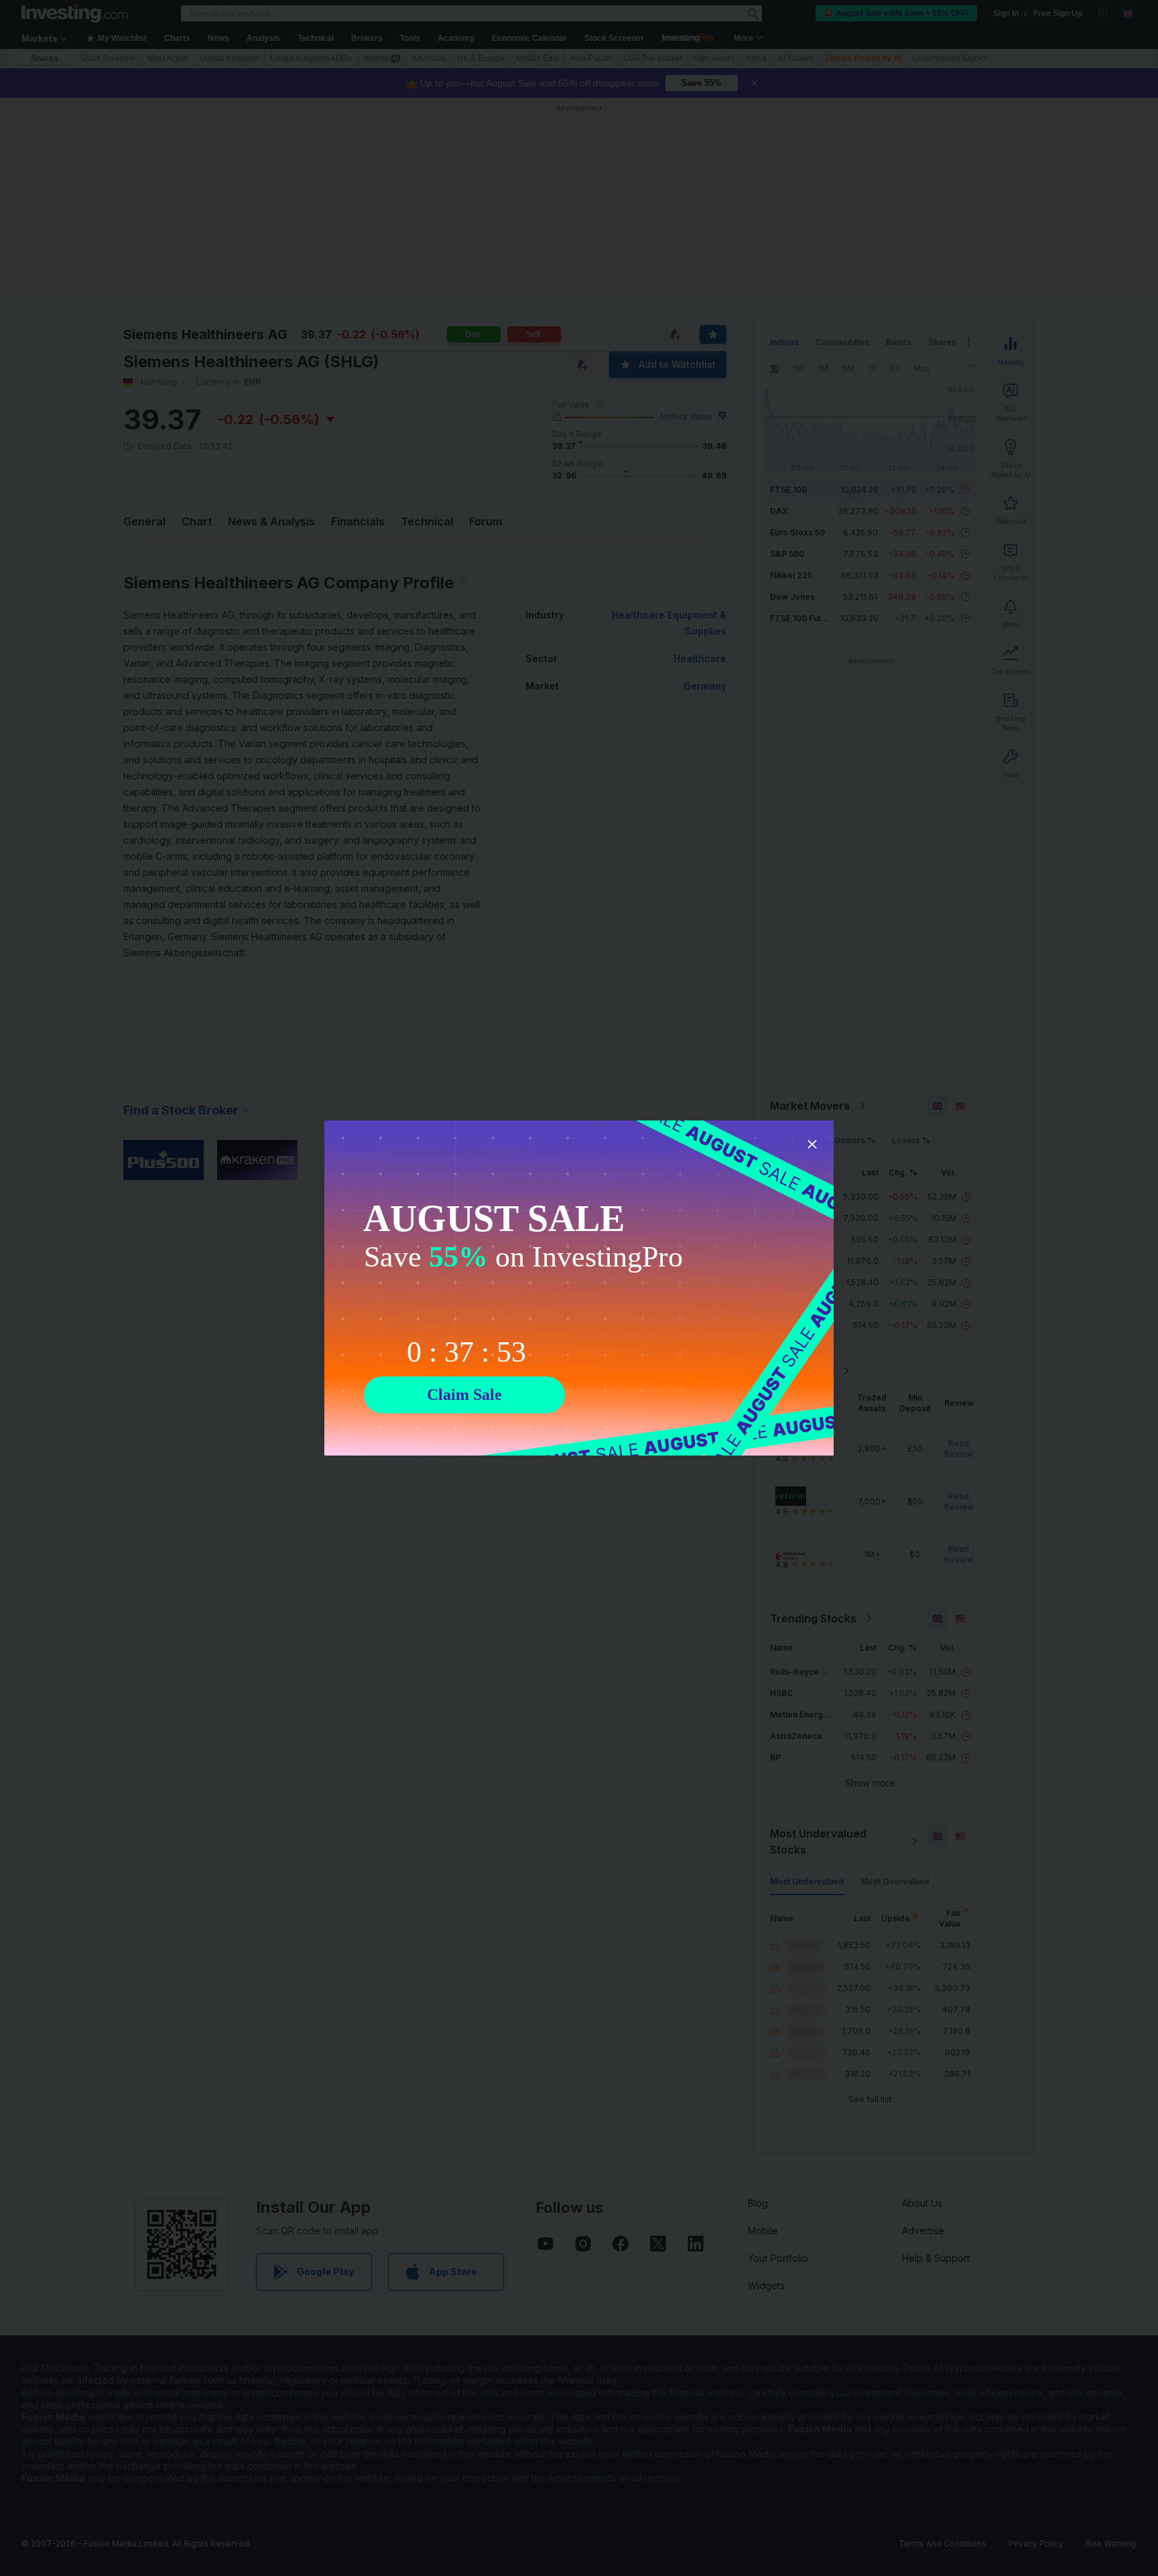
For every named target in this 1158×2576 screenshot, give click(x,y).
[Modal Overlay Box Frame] (579, 1288)
